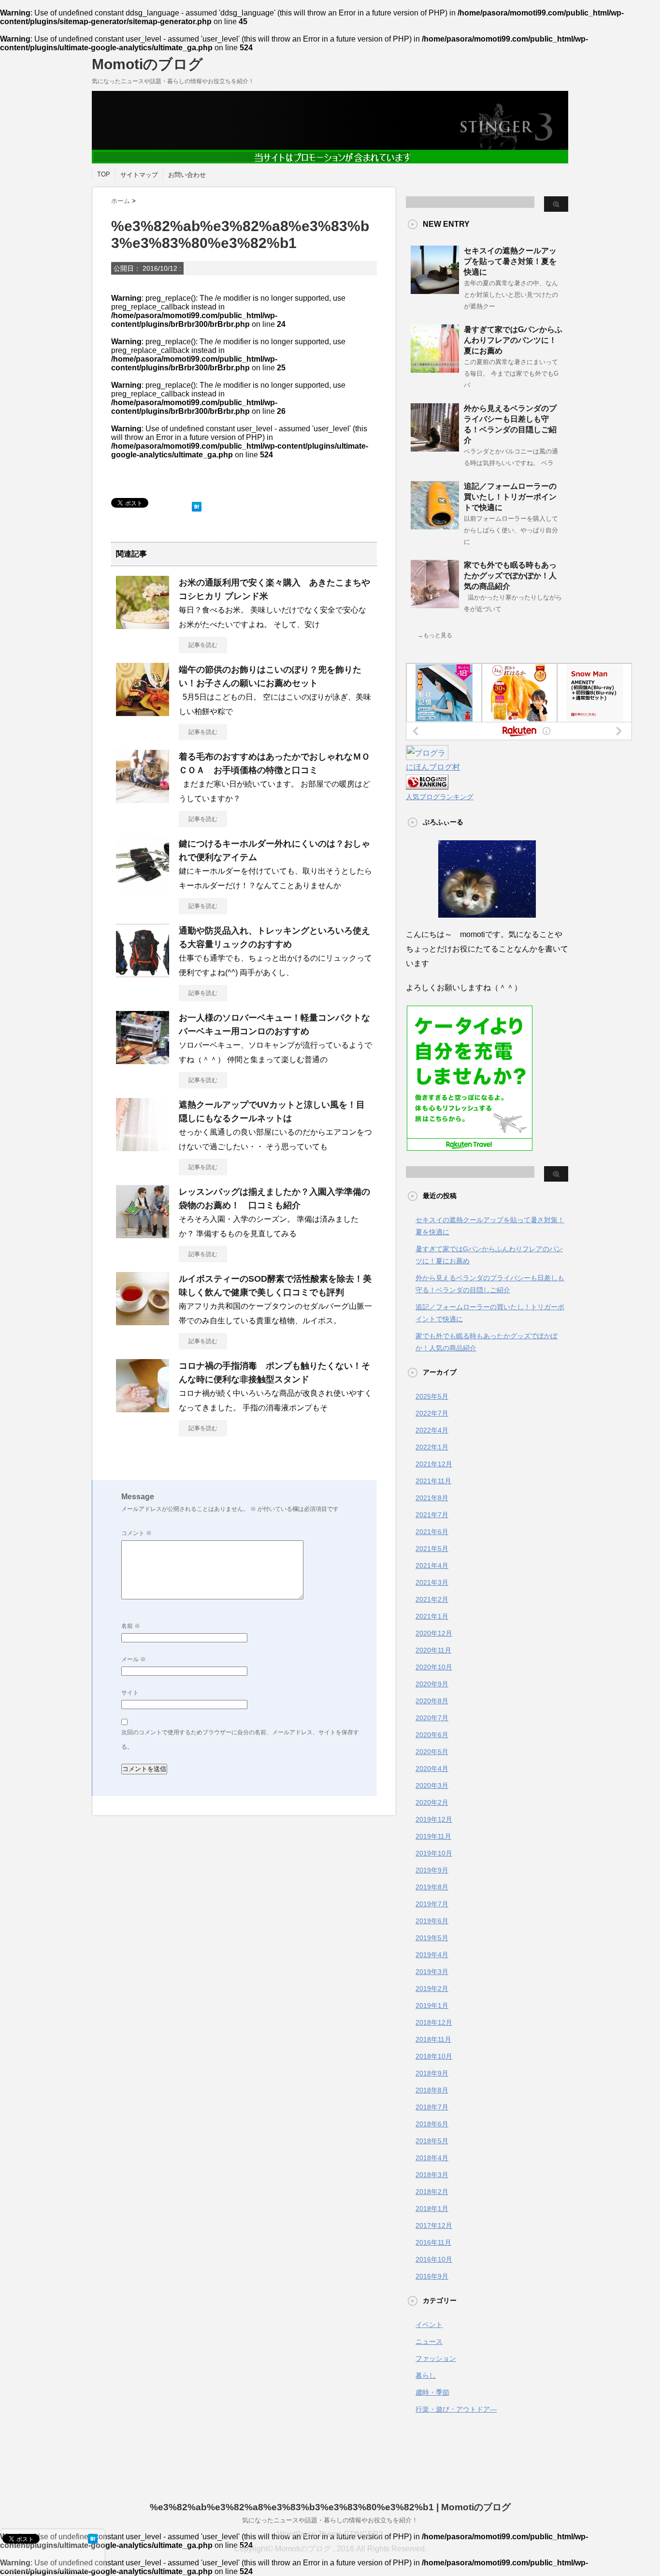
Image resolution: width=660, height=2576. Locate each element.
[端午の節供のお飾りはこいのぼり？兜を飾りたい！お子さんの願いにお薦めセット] (143, 712)
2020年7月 (432, 1718)
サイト (130, 1693)
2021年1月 (432, 1616)
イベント (429, 2325)
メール (134, 1659)
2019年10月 (434, 1853)
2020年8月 (432, 1701)
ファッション (436, 2358)
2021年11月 (433, 1481)
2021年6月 (432, 1532)
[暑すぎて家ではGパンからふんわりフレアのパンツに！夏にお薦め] (435, 369)
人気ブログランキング (440, 797)
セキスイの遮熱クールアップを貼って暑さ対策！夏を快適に (510, 261)
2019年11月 (433, 1836)
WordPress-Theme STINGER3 (330, 2534)
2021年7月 (432, 1515)
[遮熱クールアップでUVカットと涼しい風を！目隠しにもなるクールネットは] (143, 1147)
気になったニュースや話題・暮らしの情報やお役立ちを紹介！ (330, 2520)
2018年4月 (432, 2158)
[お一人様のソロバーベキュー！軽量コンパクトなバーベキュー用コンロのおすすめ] (143, 1060)
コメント (136, 1533)
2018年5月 (432, 2141)
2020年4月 (432, 1769)
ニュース (429, 2342)
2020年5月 (432, 1752)
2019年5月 (432, 1938)
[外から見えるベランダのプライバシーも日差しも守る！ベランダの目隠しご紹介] (435, 448)
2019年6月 (432, 1921)
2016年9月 (432, 2276)
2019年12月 (434, 1819)
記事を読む (203, 645)
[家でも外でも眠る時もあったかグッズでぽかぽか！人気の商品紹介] (435, 604)
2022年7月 (432, 1413)
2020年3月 (432, 1786)
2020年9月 (432, 1684)
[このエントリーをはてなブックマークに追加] (197, 505)
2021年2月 (432, 1599)
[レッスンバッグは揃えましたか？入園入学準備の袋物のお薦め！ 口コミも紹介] (143, 1234)
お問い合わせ (187, 175)
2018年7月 (432, 2107)
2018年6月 (432, 2124)
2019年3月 (432, 1972)
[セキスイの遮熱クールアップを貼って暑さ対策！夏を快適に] (435, 290)
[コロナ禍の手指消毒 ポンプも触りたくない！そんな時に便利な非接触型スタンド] (143, 1408)
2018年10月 (434, 2056)
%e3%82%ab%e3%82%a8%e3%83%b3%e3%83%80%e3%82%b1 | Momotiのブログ (330, 2507)
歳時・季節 (432, 2392)
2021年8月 (432, 1498)
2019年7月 (432, 1904)
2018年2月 (432, 2192)
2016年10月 (434, 2259)
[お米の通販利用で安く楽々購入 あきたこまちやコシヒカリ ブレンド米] (143, 625)
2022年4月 (432, 1430)
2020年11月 (433, 1650)
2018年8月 (432, 2090)
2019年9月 (432, 1870)
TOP (104, 174)
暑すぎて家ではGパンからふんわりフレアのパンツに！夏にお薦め (513, 340)
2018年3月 (432, 2175)
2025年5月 (432, 1396)
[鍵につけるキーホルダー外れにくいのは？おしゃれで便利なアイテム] (143, 886)
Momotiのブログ (147, 64)
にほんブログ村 (433, 767)
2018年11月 (433, 2039)
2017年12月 (434, 2225)
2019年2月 (432, 1989)
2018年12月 (434, 2022)
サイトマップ (139, 175)
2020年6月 (432, 1735)
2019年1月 (432, 2005)
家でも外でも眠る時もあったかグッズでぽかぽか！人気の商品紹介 (510, 576)
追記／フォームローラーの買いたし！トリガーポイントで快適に (510, 497)
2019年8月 (432, 1887)
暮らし (426, 2375)
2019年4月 (432, 1955)
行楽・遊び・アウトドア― (456, 2409)
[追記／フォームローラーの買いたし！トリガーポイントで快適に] (435, 526)
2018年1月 (432, 2209)
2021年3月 (432, 1582)
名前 (131, 1626)
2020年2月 (432, 1802)
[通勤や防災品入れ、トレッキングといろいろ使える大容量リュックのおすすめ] (143, 973)
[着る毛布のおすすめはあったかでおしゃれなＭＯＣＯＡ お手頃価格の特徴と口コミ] (143, 799)
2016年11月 (433, 2242)
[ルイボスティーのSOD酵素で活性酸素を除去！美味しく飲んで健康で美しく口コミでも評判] (143, 1321)
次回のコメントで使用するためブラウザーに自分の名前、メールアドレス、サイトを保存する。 (240, 1740)
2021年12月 (434, 1464)
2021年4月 (432, 1566)
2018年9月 (432, 2073)
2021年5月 (432, 1549)
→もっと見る (435, 635)
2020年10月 (434, 1667)
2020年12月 (434, 1633)
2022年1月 (432, 1447)
